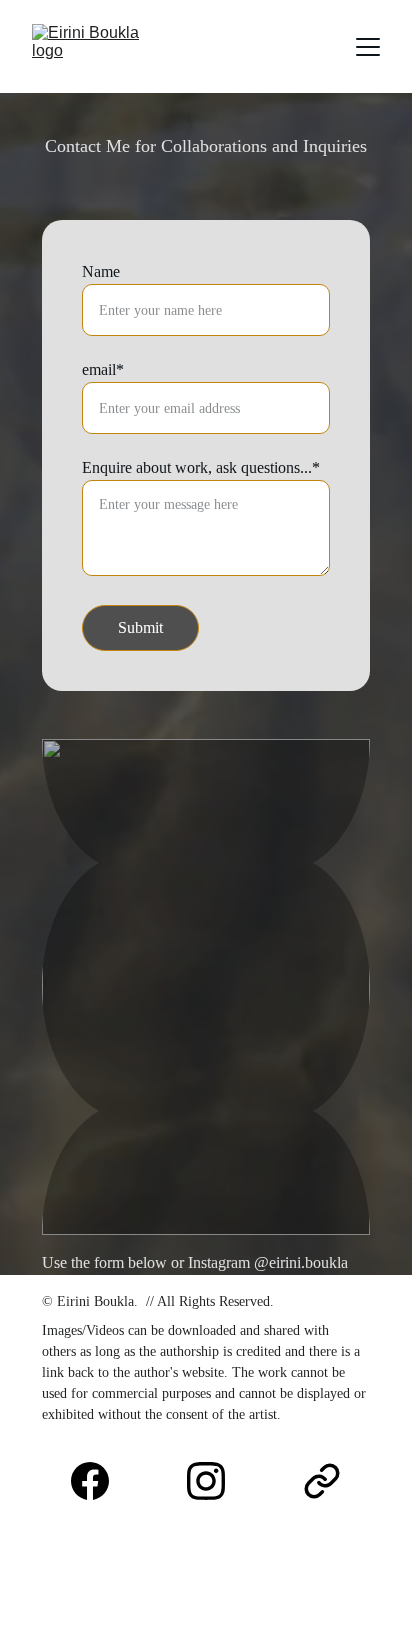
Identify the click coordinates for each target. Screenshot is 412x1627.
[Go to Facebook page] (100, 1481)
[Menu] (368, 47)
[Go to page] (322, 1481)
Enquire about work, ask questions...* (201, 467)
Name (101, 271)
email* (103, 369)
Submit (140, 627)
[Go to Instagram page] (216, 1481)
